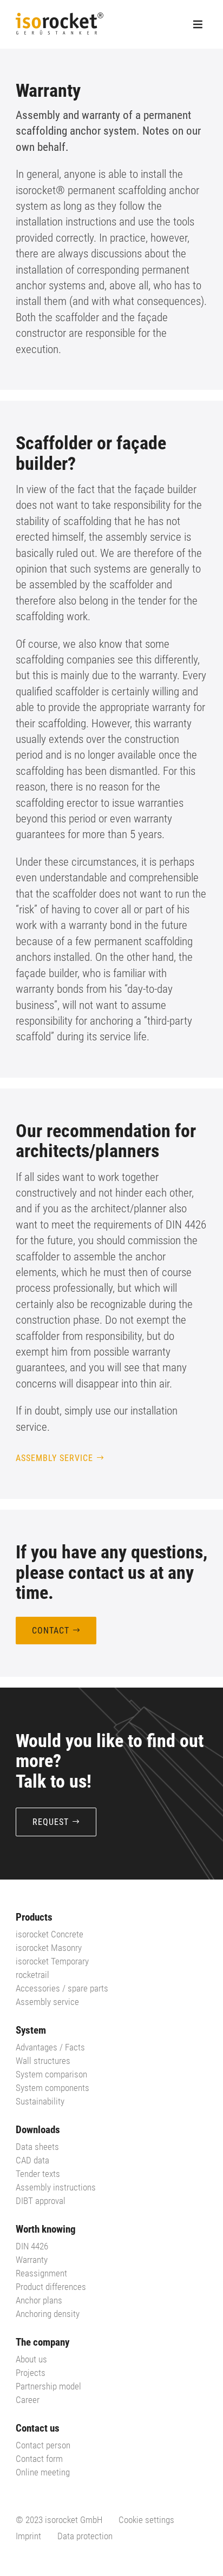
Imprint (28, 2536)
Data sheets (37, 2147)
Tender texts (38, 2174)
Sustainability (40, 2101)
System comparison (51, 2074)
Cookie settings (146, 2520)
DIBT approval (41, 2201)
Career (28, 2400)
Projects (31, 2373)
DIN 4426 (32, 2246)
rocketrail (32, 1975)
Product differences (51, 2287)
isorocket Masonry (49, 1948)
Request (51, 1822)
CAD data (32, 2160)
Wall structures (43, 2061)
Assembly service (47, 2002)
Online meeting (43, 2472)
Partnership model (48, 2386)
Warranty (32, 2260)
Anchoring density (48, 2314)
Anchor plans (39, 2300)
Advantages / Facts (50, 2047)
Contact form (39, 2459)
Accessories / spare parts (62, 1988)
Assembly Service (54, 1458)
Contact (51, 1631)
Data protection (85, 2536)
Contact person (43, 2445)
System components (53, 2088)
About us (31, 2359)
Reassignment (41, 2273)
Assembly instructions (56, 2187)
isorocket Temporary (52, 1961)
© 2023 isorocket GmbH (59, 2520)
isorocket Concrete (50, 1934)
